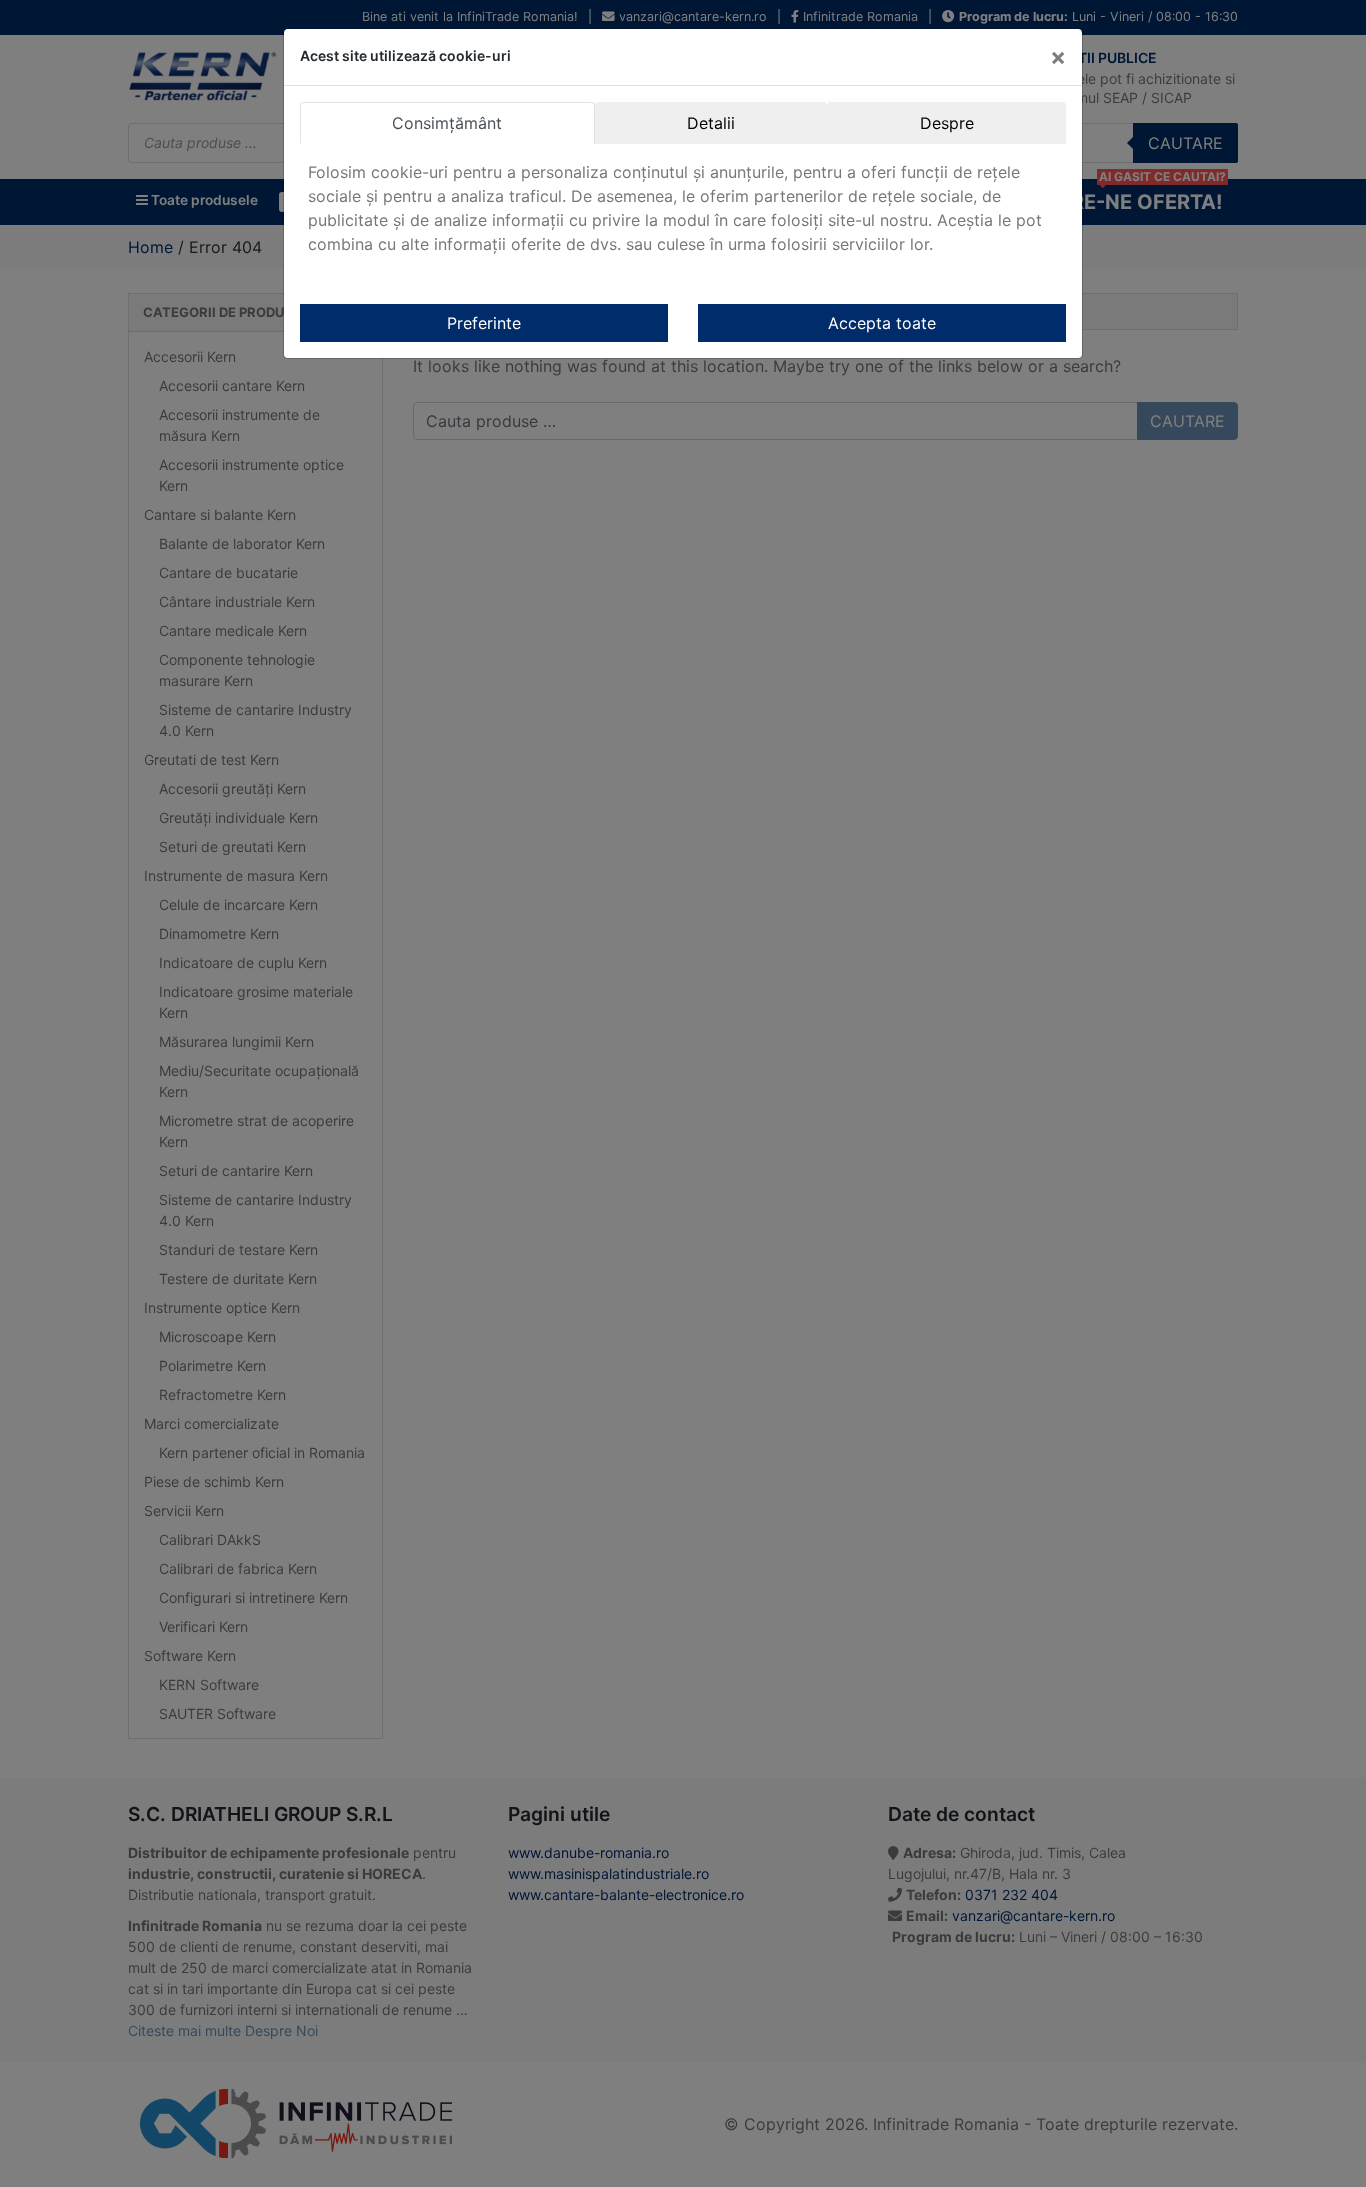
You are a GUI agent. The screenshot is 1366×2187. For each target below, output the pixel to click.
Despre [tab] (947, 123)
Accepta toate (882, 323)
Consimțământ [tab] (447, 123)
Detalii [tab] (711, 123)
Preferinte (484, 323)
